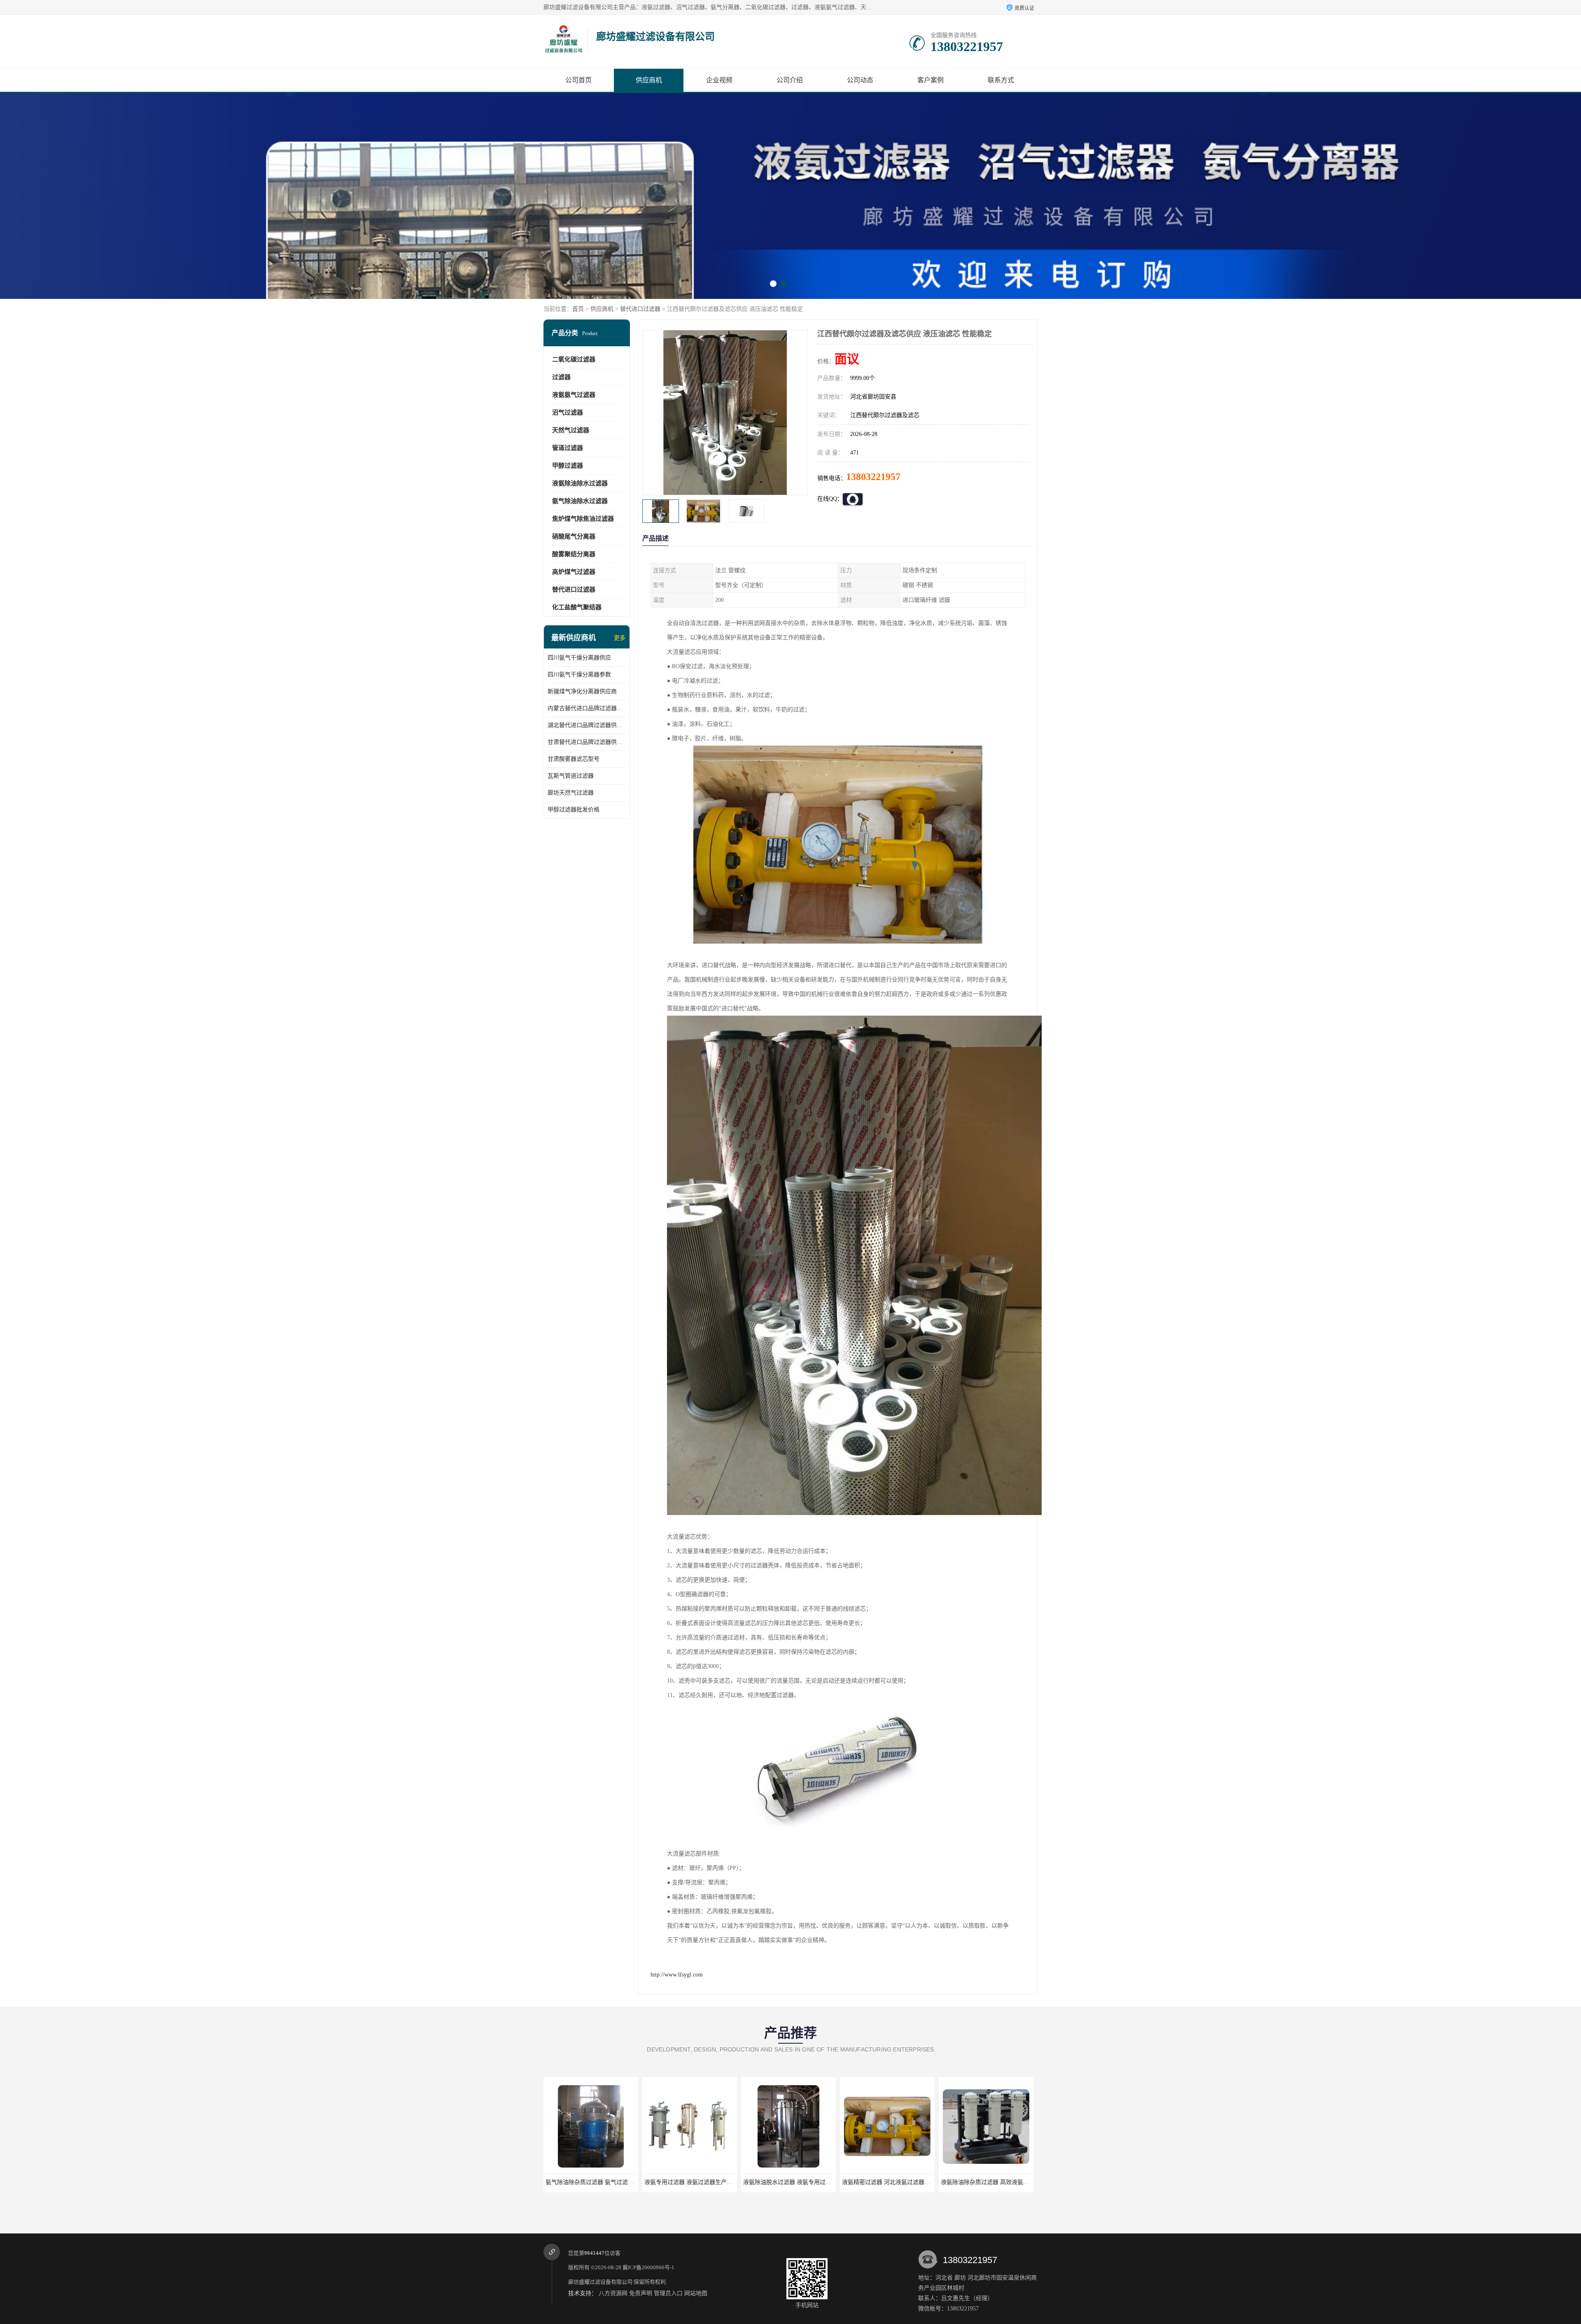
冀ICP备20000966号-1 (648, 2267)
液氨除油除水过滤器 (580, 483)
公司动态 (860, 80)
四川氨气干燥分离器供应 (579, 658)
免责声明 (641, 2293)
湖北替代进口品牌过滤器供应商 (587, 725)
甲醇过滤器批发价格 (574, 810)
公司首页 (578, 80)
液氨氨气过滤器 (574, 395)
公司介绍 (790, 80)
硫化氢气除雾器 (887, 2182)
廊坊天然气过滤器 (571, 793)
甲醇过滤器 (568, 466)
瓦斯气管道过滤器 (571, 776)
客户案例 (930, 80)
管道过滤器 (568, 448)
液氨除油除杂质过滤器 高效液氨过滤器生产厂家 (706, 2182)
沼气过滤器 (568, 413)
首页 (578, 309)
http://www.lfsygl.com (677, 1975)
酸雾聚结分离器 (574, 554)
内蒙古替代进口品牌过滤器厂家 (587, 708)
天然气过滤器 (571, 430)
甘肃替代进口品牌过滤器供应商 (587, 742)
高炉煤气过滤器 (574, 572)
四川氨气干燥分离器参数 (579, 675)
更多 (620, 638)
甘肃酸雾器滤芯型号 (574, 759)
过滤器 (561, 377)
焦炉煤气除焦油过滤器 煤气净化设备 (790, 2182)
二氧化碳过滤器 (574, 359)
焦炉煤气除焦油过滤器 (583, 519)
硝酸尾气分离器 (574, 536)
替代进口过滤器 (640, 309)
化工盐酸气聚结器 (577, 607)
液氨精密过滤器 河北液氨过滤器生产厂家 (598, 2182)
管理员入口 (668, 2293)
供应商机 (649, 80)
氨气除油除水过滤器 (580, 501)
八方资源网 (613, 2293)
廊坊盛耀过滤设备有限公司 (600, 2282)
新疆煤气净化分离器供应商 (582, 691)
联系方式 (1001, 80)
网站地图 (696, 2293)
